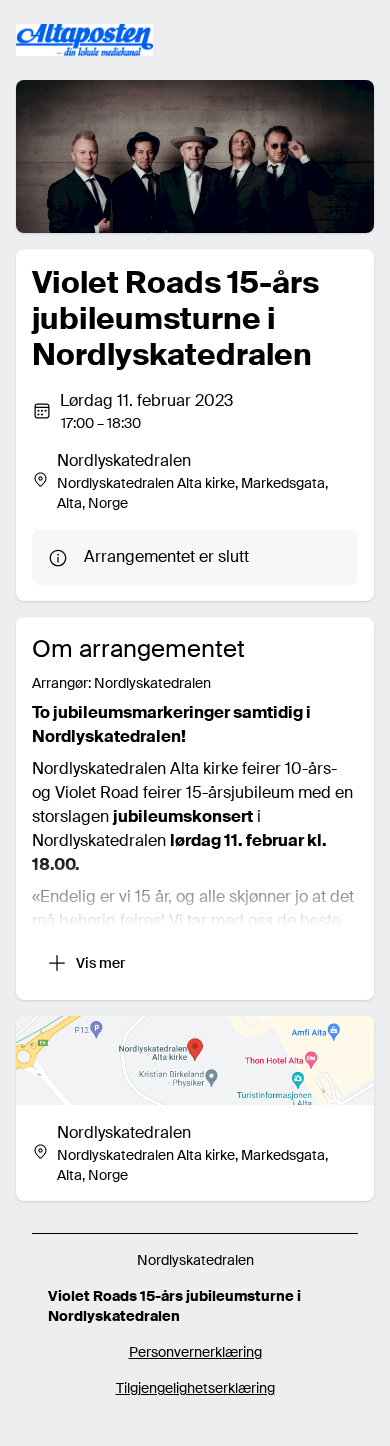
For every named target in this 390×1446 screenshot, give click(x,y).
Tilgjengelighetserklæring (195, 1388)
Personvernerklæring (195, 1352)
